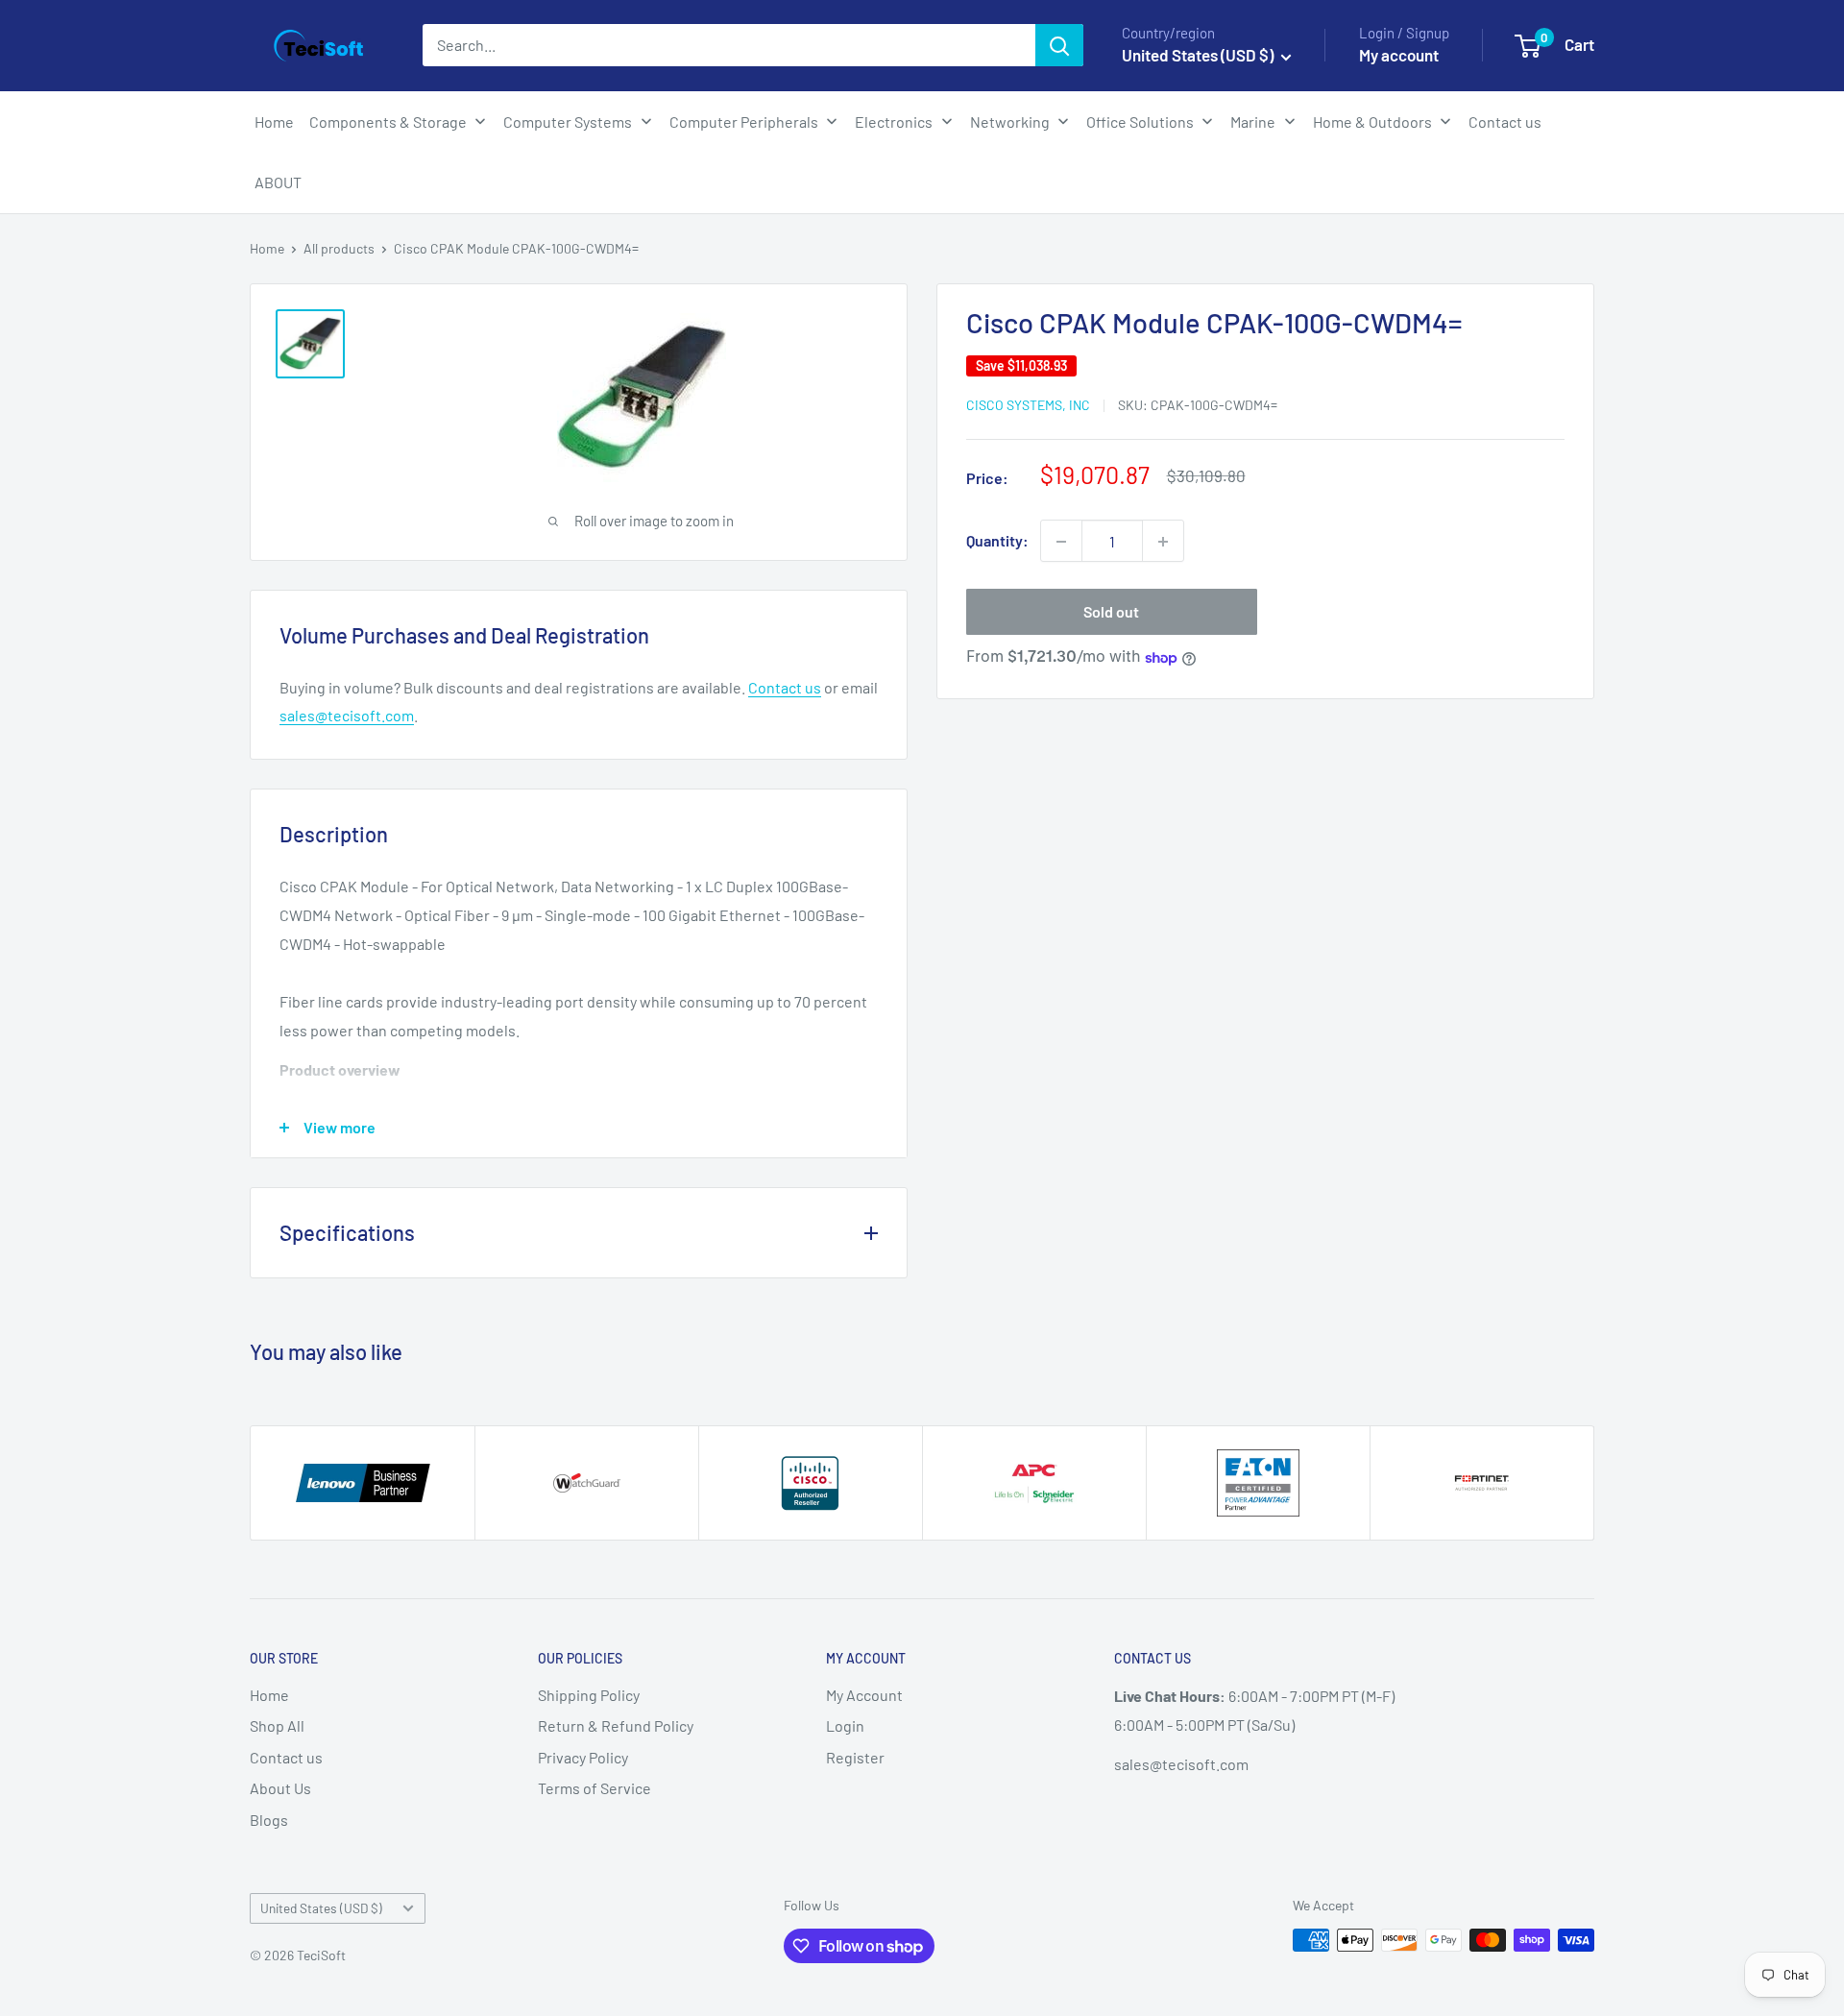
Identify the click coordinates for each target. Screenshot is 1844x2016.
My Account (864, 1695)
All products (339, 248)
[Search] (1059, 45)
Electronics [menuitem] (894, 121)
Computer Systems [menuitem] (568, 121)
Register (855, 1757)
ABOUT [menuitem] (278, 182)
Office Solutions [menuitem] (1140, 121)
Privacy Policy (583, 1757)
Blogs (269, 1820)
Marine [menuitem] (1253, 121)
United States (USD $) (321, 1908)
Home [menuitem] (274, 121)
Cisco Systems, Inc (1028, 406)
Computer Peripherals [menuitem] (744, 121)
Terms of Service (594, 1788)
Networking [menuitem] (1010, 121)
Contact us (785, 687)
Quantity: (997, 541)
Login (845, 1725)
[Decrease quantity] (1061, 542)
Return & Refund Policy (616, 1725)
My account (1399, 55)
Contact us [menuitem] (1505, 121)
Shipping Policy (589, 1695)
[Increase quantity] (1163, 542)
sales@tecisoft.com (347, 715)
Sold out (1111, 612)
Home (267, 248)
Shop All (277, 1725)
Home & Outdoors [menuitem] (1372, 121)
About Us (280, 1788)
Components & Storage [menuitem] (388, 121)
